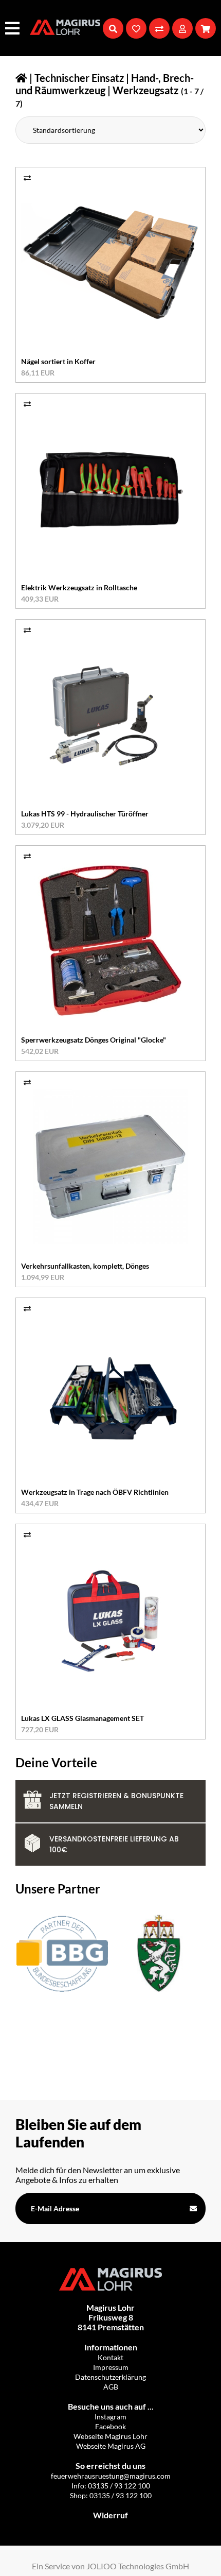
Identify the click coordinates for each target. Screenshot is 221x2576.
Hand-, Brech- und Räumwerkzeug (105, 84)
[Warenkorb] (206, 28)
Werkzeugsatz (145, 90)
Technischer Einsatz (79, 78)
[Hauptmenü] (14, 28)
